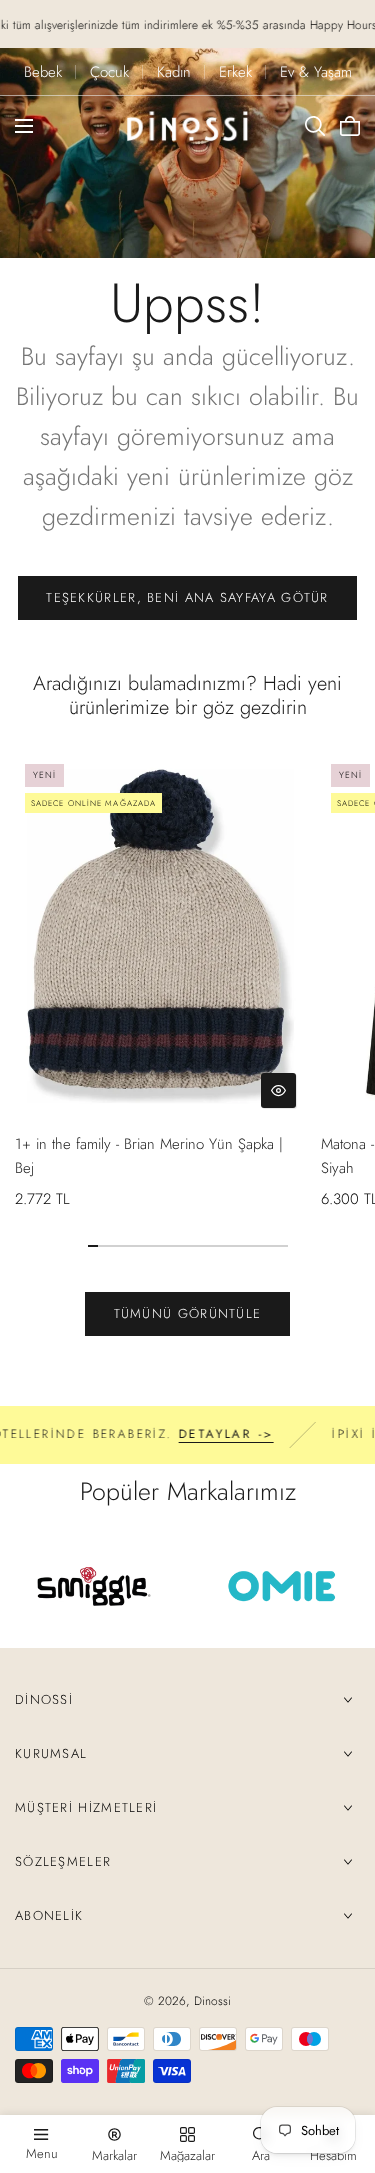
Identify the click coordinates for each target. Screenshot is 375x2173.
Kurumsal (51, 1753)
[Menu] (24, 126)
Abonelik (49, 1915)
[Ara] (315, 126)
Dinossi (44, 1699)
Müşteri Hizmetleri (86, 1807)
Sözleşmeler (63, 1861)
